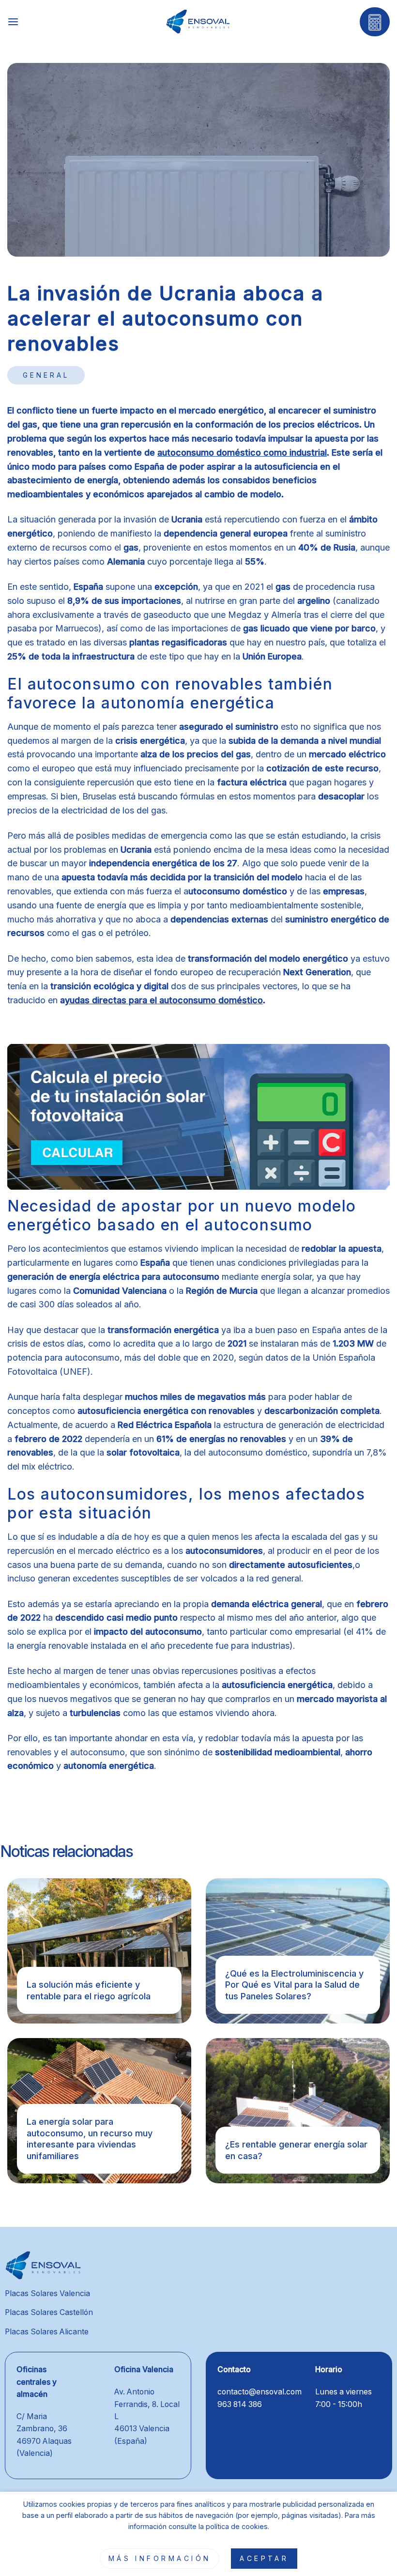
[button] (13, 22)
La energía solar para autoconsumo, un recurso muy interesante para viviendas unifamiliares (90, 2139)
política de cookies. (237, 2526)
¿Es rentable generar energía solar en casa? (296, 2150)
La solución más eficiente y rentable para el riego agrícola (89, 1990)
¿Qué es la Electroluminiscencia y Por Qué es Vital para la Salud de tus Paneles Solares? (294, 1985)
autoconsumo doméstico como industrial (242, 452)
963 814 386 (240, 2404)
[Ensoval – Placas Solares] (199, 22)
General (46, 375)
